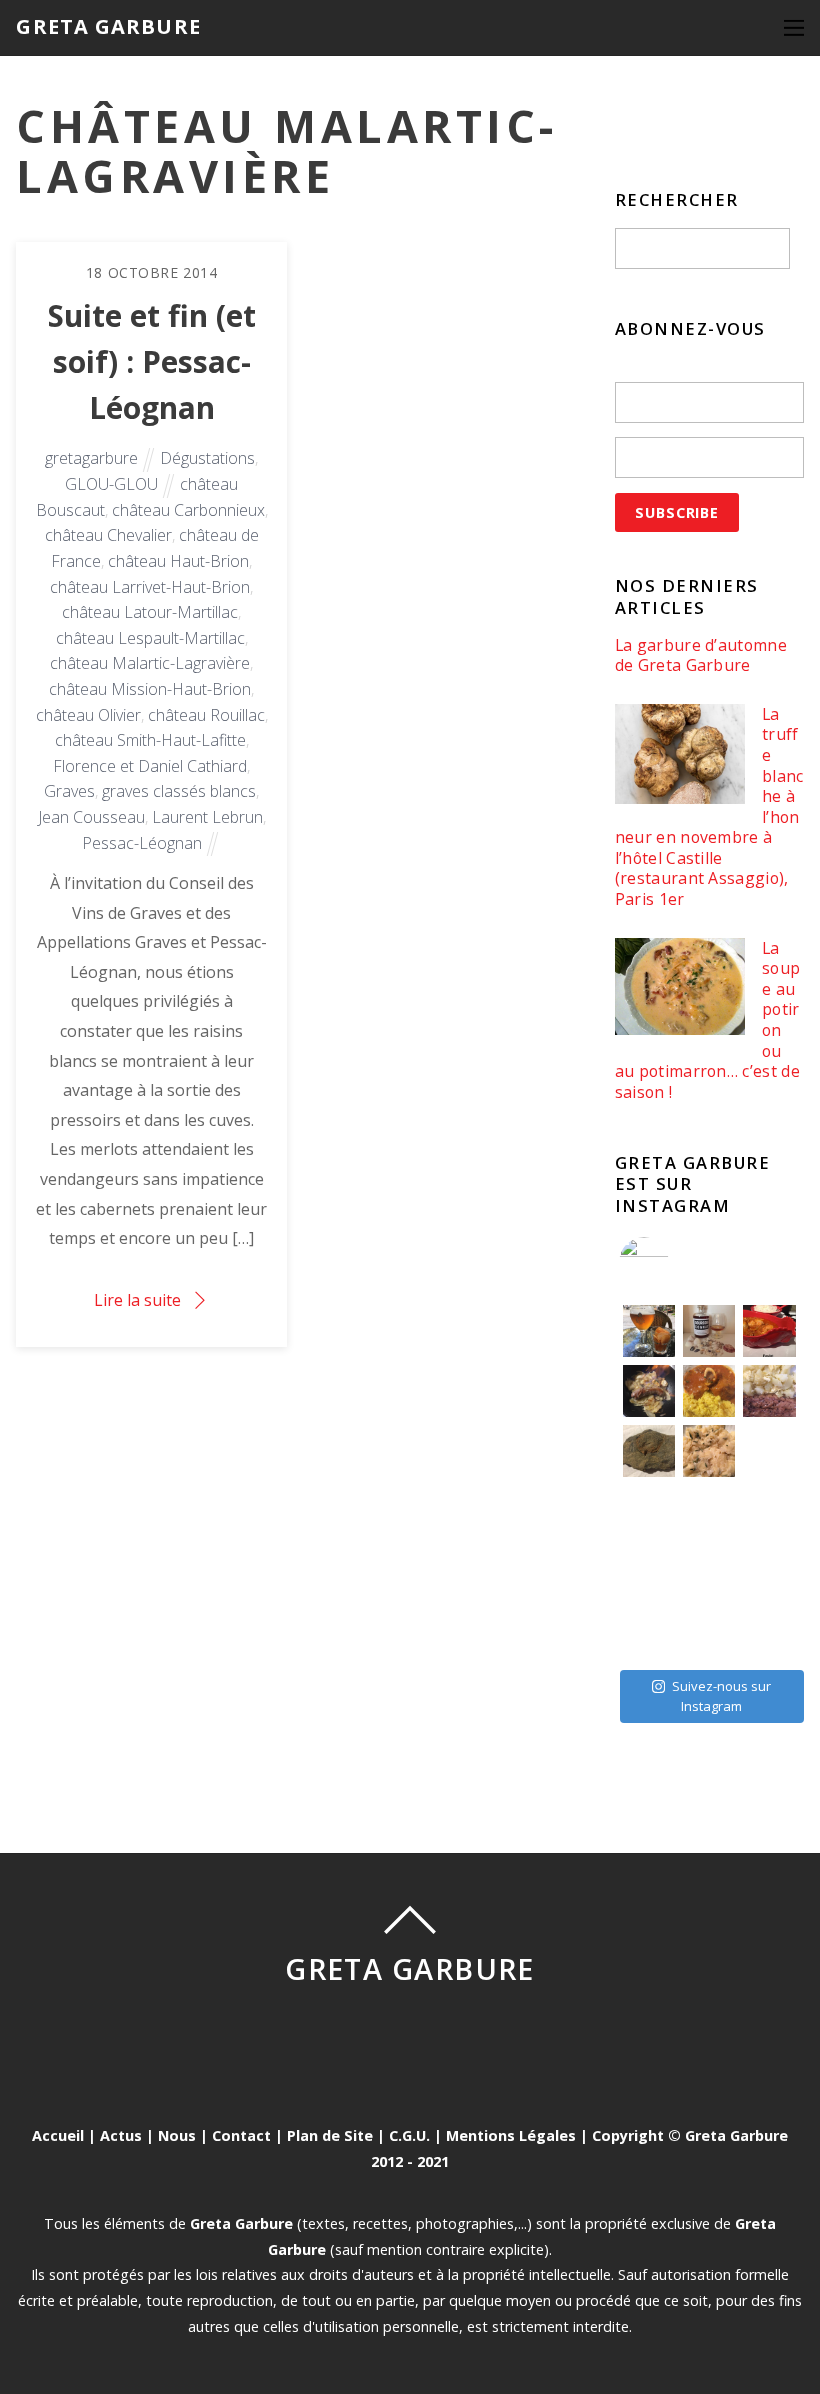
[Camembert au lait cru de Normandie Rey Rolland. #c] (649, 1571)
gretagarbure (91, 458)
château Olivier (88, 715)
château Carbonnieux (188, 510)
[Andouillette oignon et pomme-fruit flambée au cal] (649, 1391)
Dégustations (207, 458)
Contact (241, 2135)
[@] (674, 1262)
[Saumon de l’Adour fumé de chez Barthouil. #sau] (709, 1571)
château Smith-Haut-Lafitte (150, 740)
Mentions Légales (511, 2135)
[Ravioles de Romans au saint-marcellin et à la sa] (709, 1451)
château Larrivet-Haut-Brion (150, 587)
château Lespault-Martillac (150, 638)
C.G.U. (409, 2135)
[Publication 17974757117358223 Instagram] (649, 1331)
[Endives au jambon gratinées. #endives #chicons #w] (769, 1511)
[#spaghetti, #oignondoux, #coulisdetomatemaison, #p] (769, 1451)
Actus (121, 2135)
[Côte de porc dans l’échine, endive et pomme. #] (649, 1511)
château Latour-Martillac (150, 612)
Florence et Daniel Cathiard (150, 766)
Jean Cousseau (91, 817)
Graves (69, 791)
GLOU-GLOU (111, 484)
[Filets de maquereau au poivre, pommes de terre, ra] (769, 1391)
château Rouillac (206, 715)
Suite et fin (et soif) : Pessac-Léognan (152, 361)
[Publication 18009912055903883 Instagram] (709, 1331)
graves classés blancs (179, 791)
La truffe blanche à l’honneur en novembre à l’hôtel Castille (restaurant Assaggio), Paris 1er (709, 807)
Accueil (58, 2135)
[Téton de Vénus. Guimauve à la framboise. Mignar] (649, 1631)
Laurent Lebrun (207, 817)
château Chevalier (108, 535)
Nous (177, 2135)
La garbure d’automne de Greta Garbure (701, 655)
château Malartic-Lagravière (150, 663)
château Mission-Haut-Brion (150, 689)
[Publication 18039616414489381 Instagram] (769, 1331)
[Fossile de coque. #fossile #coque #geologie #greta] (649, 1451)
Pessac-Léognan (142, 843)
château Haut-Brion (178, 561)
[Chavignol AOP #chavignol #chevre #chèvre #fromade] (769, 1631)
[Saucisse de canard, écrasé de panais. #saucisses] (709, 1511)
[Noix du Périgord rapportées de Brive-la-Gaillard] (769, 1571)
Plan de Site (330, 2135)
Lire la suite (137, 1300)
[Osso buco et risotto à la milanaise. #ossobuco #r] (709, 1391)
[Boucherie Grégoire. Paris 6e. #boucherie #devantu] (709, 1631)
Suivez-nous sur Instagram (721, 1696)
